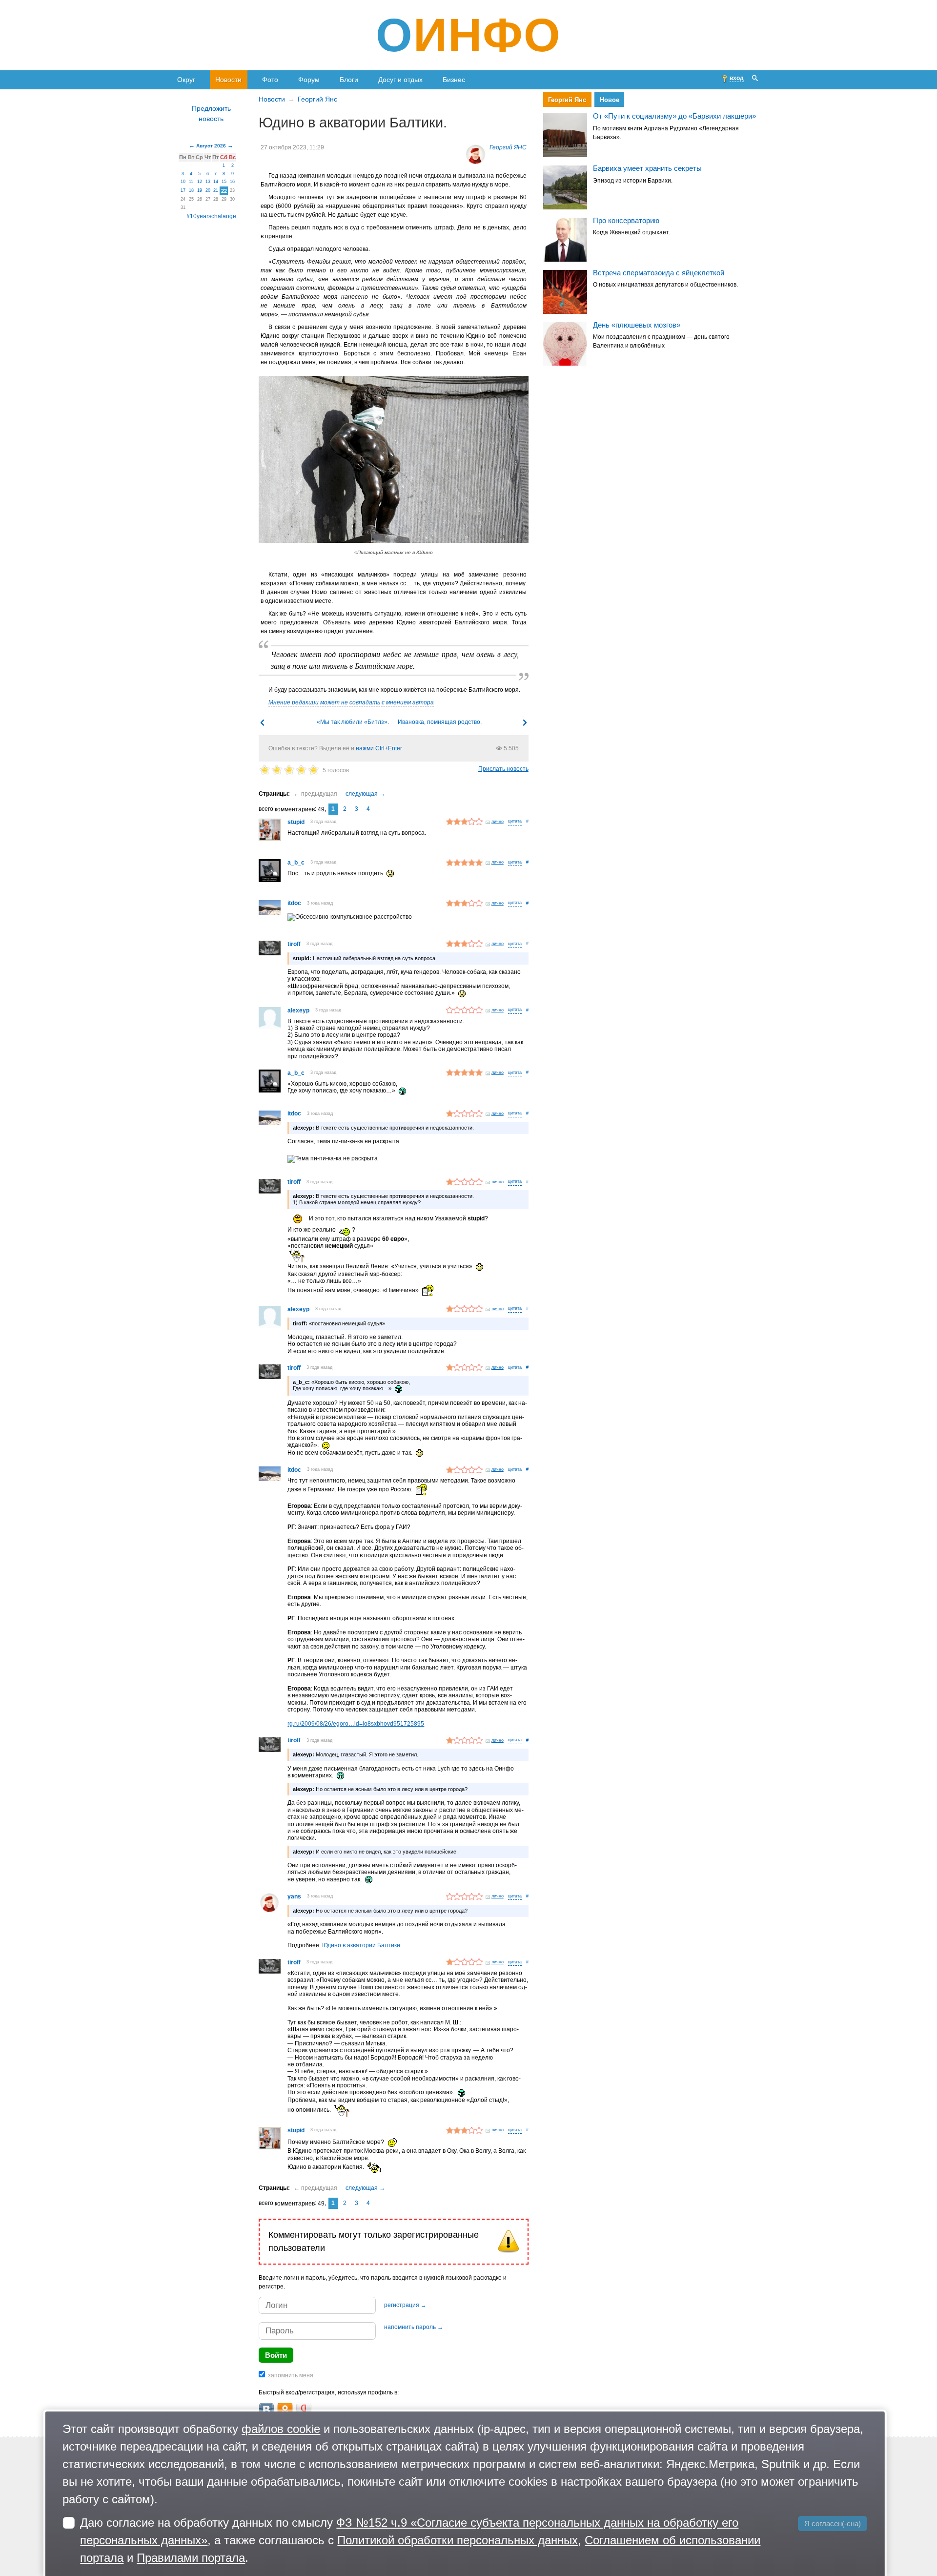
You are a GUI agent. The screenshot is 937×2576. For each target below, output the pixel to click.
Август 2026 (211, 146)
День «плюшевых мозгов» (637, 325)
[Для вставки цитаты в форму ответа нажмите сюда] (515, 822)
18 (191, 190)
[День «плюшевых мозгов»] (565, 344)
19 (200, 190)
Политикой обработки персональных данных (458, 2540)
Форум (309, 80)
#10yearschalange (211, 216)
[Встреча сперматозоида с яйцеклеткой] (565, 292)
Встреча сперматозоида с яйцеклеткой (659, 273)
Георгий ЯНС (508, 147)
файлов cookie (281, 2429)
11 (191, 182)
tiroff (294, 944)
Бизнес (454, 80)
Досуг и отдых (400, 80)
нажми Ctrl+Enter (379, 748)
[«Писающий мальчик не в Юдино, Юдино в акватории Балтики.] (394, 459)
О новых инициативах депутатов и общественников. (665, 285)
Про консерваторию (626, 220)
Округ (186, 80)
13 (208, 182)
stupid (296, 822)
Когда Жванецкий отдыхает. (631, 233)
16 (232, 182)
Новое (609, 100)
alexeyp (298, 1010)
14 (216, 182)
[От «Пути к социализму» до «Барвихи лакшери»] (565, 135)
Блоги (349, 80)
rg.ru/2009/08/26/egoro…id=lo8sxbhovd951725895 (356, 1724)
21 (216, 190)
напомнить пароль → (414, 2327)
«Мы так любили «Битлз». (353, 722)
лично (498, 822)
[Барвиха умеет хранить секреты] (565, 187)
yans (294, 1896)
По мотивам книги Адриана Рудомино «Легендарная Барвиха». (666, 133)
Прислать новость (503, 769)
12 (200, 182)
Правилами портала (191, 2558)
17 (183, 190)
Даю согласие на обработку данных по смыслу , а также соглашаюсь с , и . (420, 2540)
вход (737, 78)
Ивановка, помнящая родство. (440, 722)
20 (208, 190)
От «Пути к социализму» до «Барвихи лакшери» (674, 116)
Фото (270, 80)
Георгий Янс (317, 99)
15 (224, 182)
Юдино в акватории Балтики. (362, 1945)
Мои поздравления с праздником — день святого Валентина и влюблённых (661, 341)
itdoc (294, 903)
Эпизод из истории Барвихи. (633, 181)
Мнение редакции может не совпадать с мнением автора (351, 702)
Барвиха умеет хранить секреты (647, 168)
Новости (228, 80)
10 (183, 182)
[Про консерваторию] (565, 240)
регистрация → (405, 2305)
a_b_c (296, 863)
